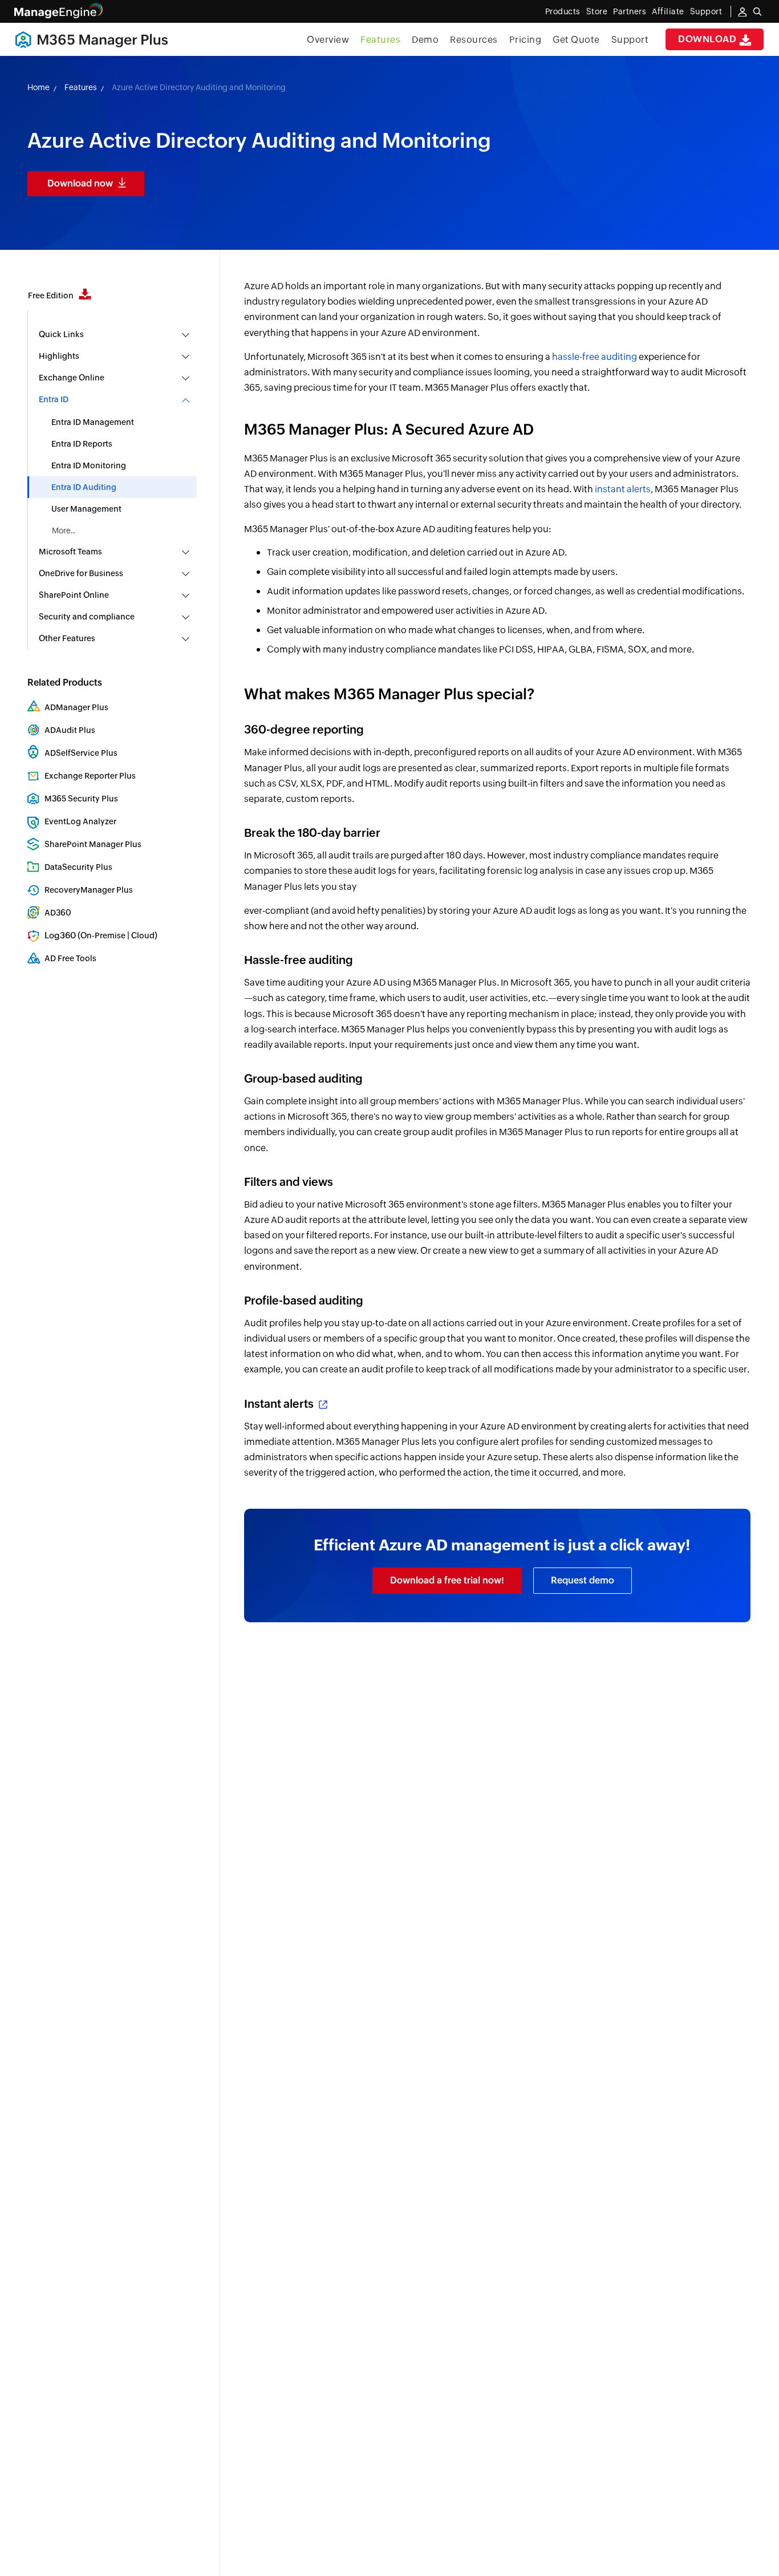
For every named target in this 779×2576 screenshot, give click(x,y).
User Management (86, 509)
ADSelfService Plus (81, 753)
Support (630, 40)
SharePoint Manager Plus (93, 844)
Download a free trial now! (447, 1580)
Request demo (583, 1580)
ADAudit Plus (70, 730)
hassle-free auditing (595, 357)
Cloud (143, 935)
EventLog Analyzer (80, 821)
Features (380, 40)
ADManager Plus (76, 707)
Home (38, 87)
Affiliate (668, 11)
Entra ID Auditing (84, 487)
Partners (630, 11)
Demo (425, 40)
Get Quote (576, 40)
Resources (474, 40)
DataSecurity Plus (78, 867)
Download (709, 39)
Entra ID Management (93, 422)
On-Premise (103, 935)
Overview (328, 40)
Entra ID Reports (82, 444)
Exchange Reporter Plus (90, 776)
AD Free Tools (70, 958)
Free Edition (52, 295)
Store (597, 11)
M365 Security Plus (81, 799)
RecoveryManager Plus (89, 890)
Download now (80, 183)
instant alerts (623, 489)
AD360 (58, 913)
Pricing (526, 40)
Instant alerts (280, 1404)
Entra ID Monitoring (89, 465)
